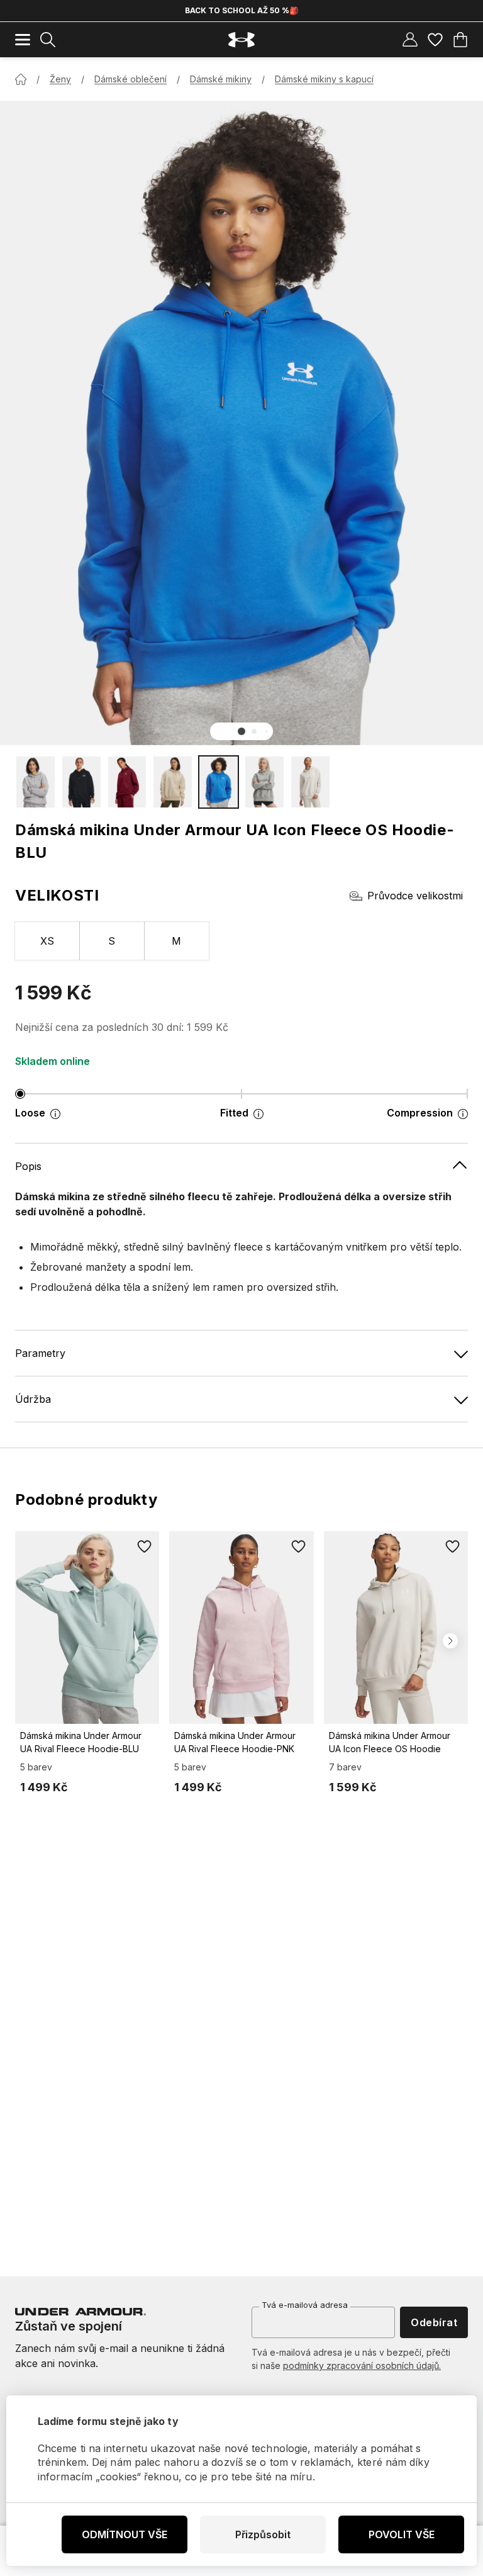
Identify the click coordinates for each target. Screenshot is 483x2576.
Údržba (33, 1399)
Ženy (60, 79)
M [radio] (176, 941)
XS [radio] (47, 941)
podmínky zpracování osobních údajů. (362, 2365)
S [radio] (112, 941)
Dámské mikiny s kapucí (324, 79)
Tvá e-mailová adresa (305, 2305)
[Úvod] (21, 79)
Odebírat (434, 2322)
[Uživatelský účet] (410, 40)
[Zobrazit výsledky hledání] (48, 40)
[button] (241, 731)
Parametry (40, 1353)
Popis (28, 1166)
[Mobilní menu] (23, 40)
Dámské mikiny (221, 79)
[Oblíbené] (435, 40)
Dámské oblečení (130, 79)
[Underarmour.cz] (241, 40)
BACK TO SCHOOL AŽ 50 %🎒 (242, 10)
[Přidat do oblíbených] (144, 1546)
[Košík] (460, 40)
